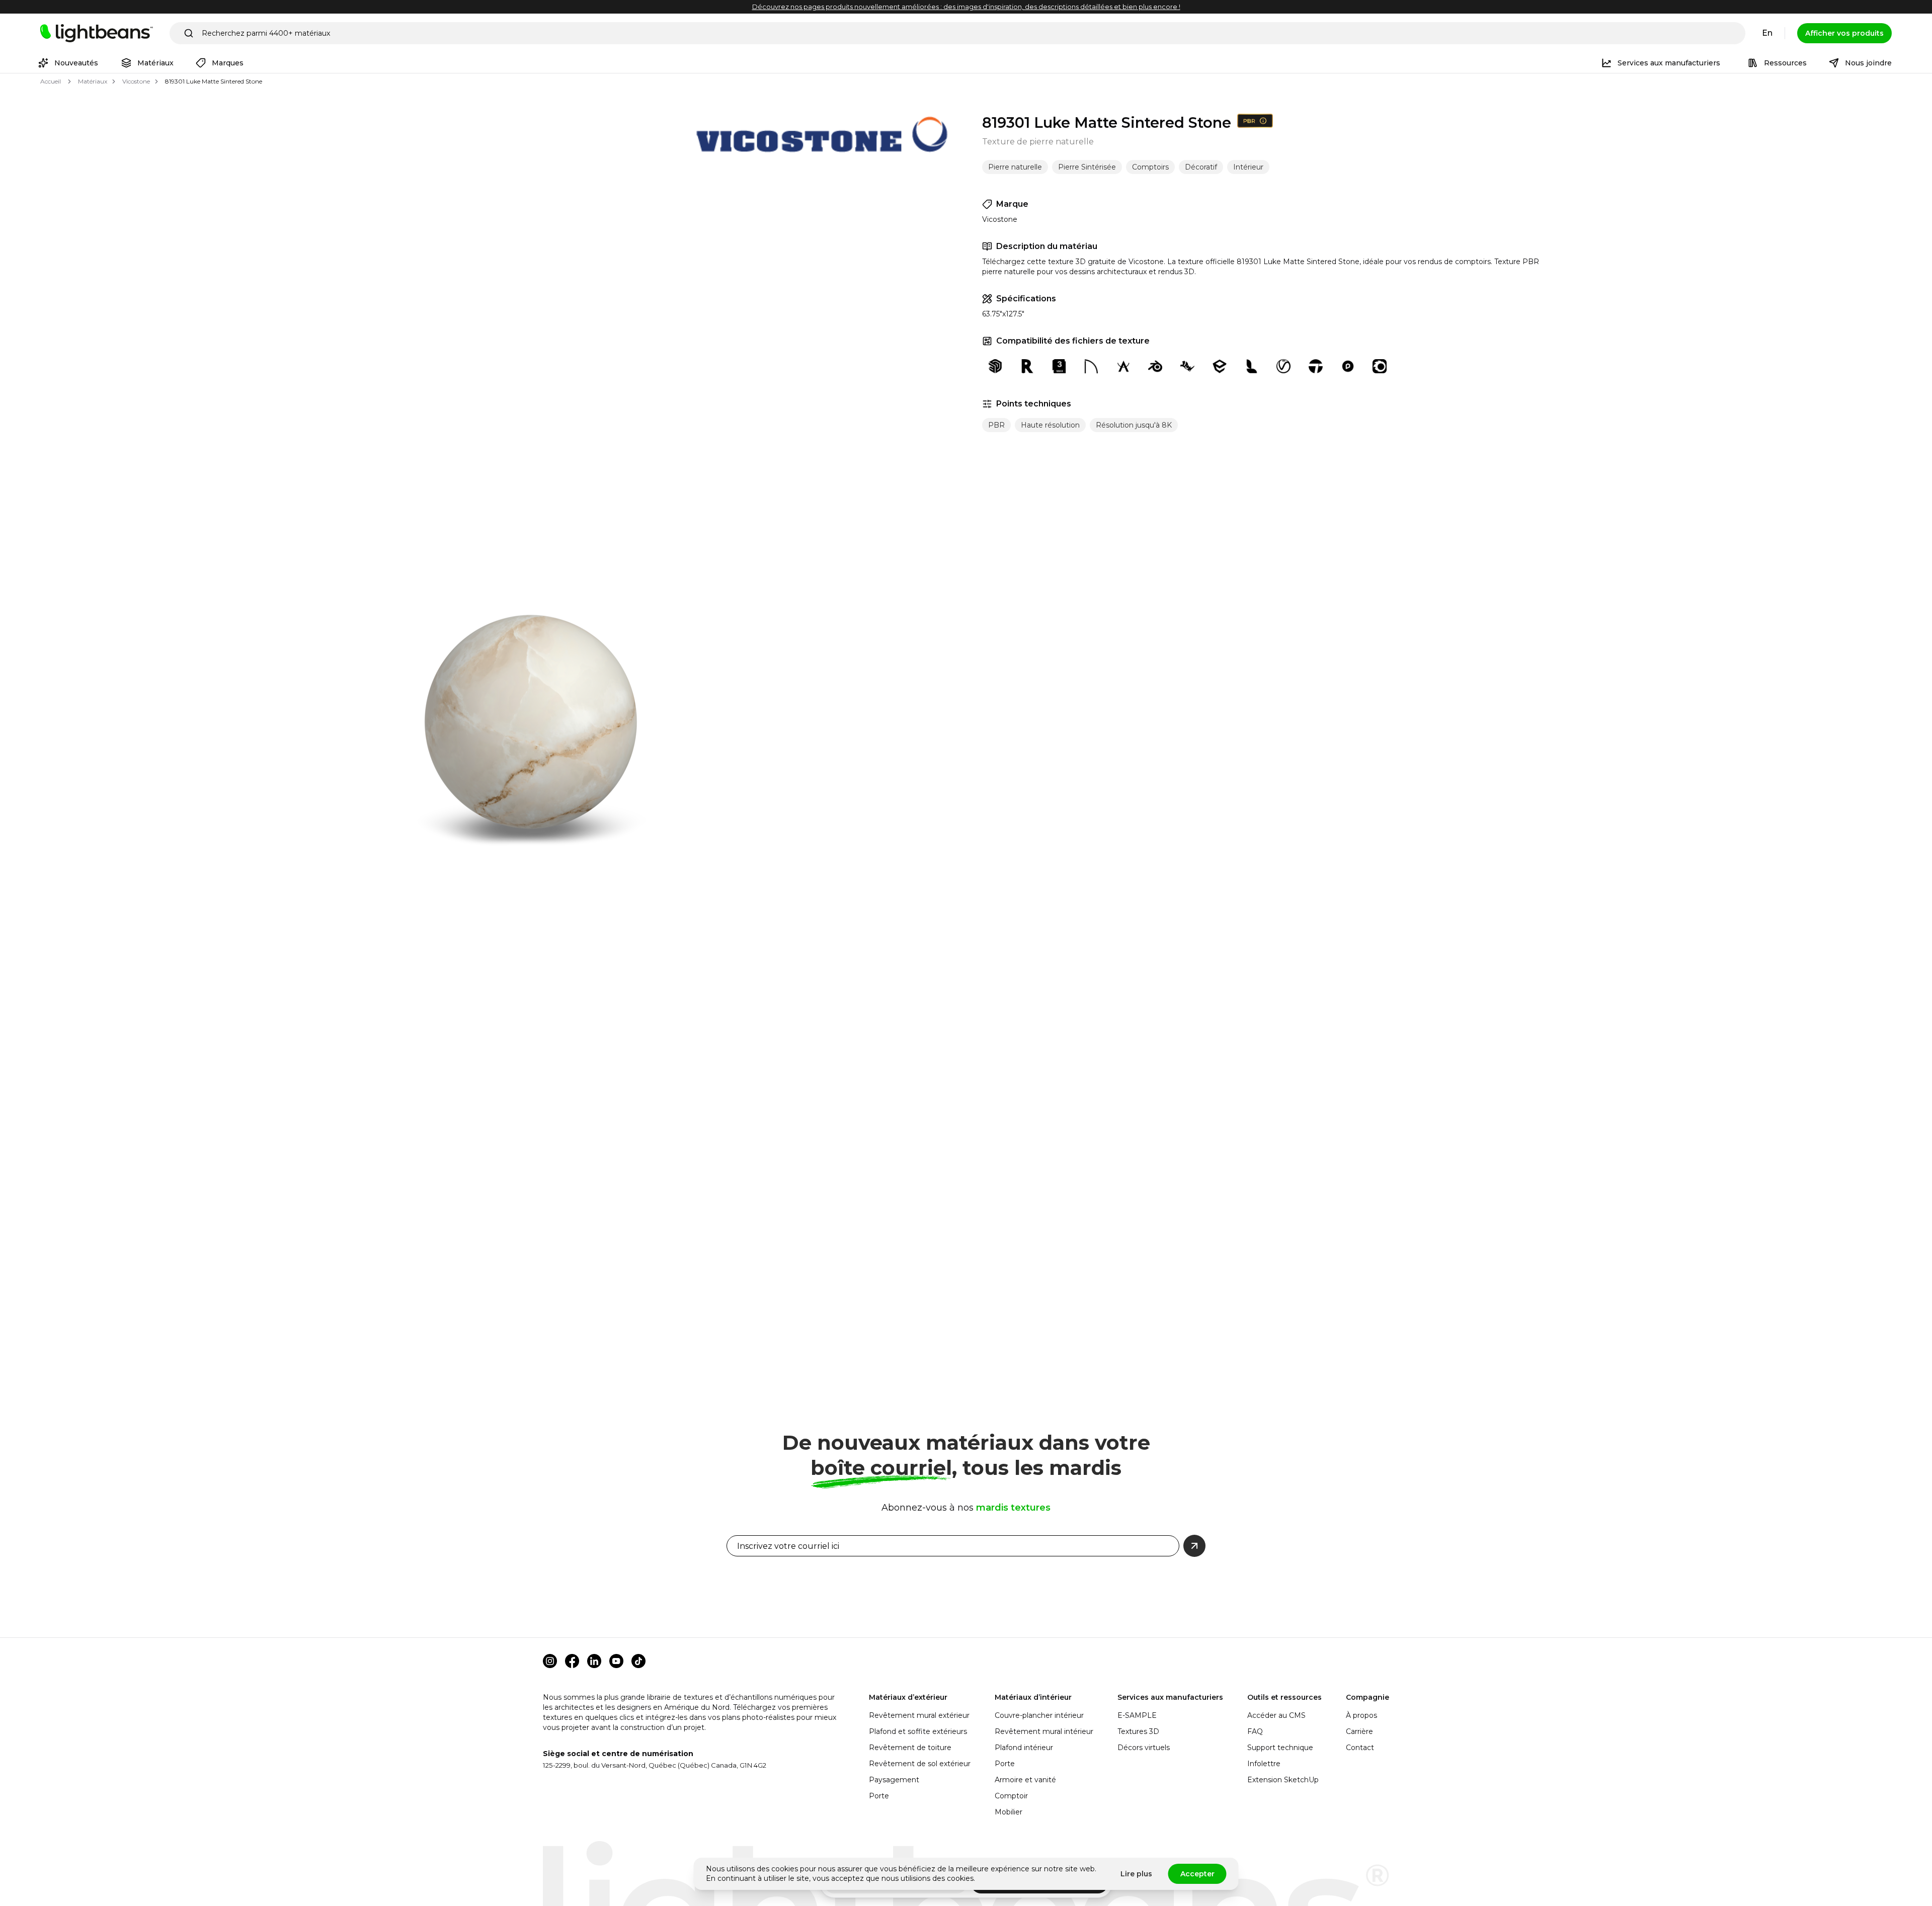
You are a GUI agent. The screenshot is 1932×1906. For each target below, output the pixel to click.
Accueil (51, 81)
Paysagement (894, 1780)
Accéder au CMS (1276, 1715)
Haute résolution (1050, 425)
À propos (1361, 1715)
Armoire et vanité (1025, 1780)
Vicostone (136, 81)
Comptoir (1011, 1796)
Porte (879, 1796)
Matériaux (93, 81)
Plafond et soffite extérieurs (918, 1731)
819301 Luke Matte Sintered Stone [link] (214, 81)
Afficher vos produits (1844, 33)
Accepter (1197, 1874)
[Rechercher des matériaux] (189, 33)
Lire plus (1136, 1874)
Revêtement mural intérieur (1044, 1731)
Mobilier (1009, 1812)
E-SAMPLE (1137, 1715)
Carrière (1359, 1731)
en (1767, 33)
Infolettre (1264, 1764)
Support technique (1280, 1748)
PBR (996, 425)
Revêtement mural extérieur (919, 1715)
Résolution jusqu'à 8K (1134, 425)
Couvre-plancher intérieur (1039, 1715)
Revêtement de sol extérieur (920, 1764)
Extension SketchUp (1283, 1780)
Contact (1360, 1748)
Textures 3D (1138, 1731)
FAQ (1255, 1731)
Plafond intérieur (1024, 1748)
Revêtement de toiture (910, 1748)
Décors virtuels (1144, 1748)
